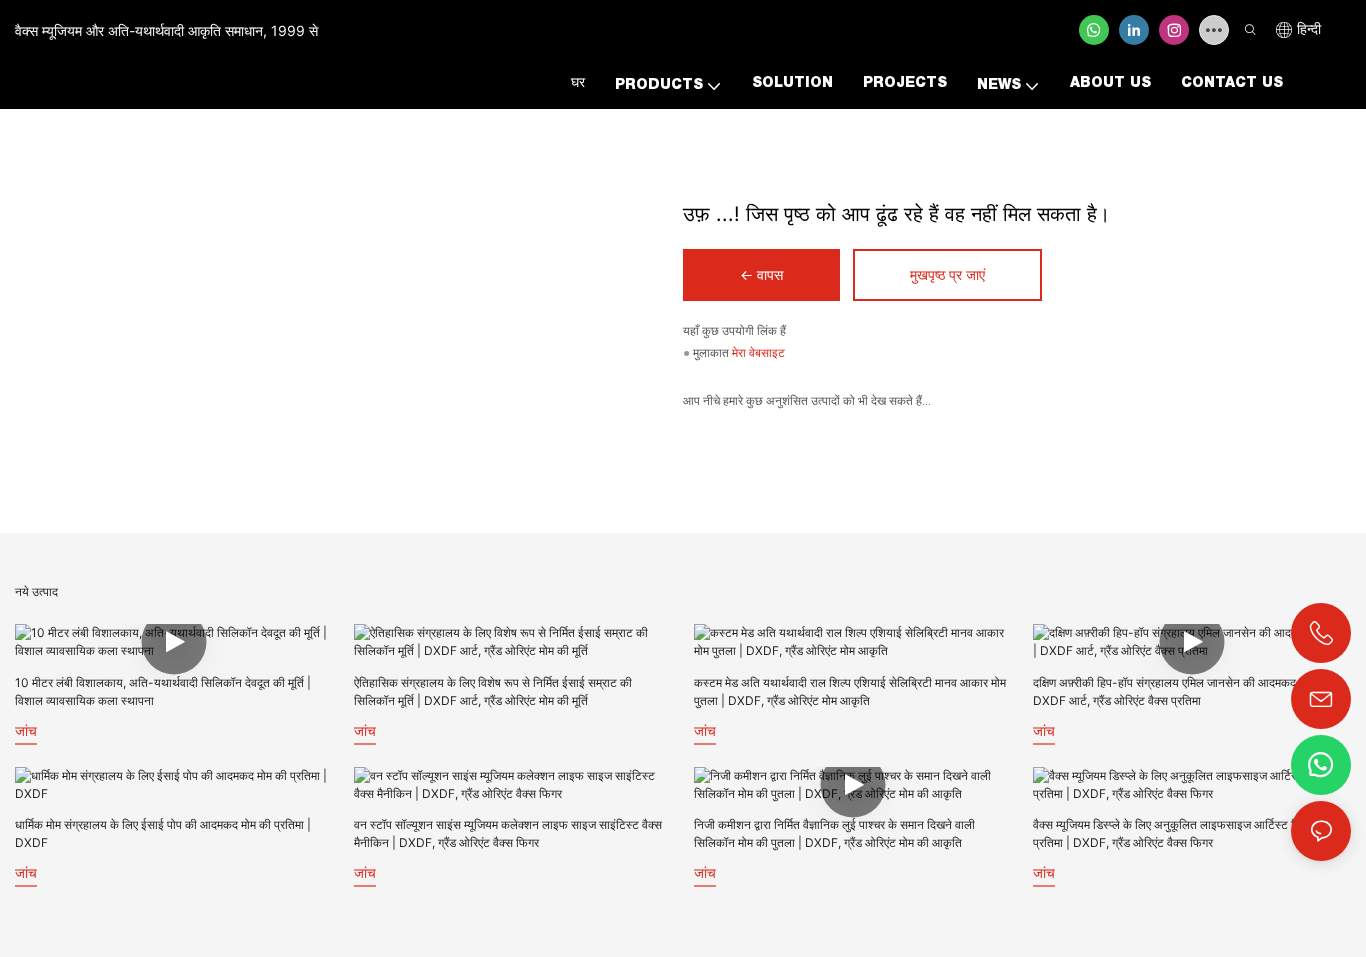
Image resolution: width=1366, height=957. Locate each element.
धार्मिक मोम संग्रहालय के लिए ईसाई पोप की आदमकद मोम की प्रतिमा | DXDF (163, 833)
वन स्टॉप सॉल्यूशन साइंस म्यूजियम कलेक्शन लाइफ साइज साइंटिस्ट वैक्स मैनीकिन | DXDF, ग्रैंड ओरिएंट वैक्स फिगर (508, 833)
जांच (26, 730)
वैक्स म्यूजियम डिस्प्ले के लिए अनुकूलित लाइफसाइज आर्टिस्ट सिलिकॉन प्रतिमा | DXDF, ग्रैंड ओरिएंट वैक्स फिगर (1182, 833)
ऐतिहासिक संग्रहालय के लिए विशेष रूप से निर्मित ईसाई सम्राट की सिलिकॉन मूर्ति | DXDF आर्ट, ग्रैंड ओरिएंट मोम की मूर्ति (493, 691)
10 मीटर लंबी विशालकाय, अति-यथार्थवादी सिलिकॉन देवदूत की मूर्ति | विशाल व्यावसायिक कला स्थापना (163, 691)
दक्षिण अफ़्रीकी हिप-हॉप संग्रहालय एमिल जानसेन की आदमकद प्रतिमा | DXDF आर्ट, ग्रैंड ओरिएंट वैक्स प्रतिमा (1184, 691)
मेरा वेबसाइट (758, 353)
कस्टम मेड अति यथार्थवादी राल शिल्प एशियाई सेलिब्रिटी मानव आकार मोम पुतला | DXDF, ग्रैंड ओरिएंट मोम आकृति (850, 691)
